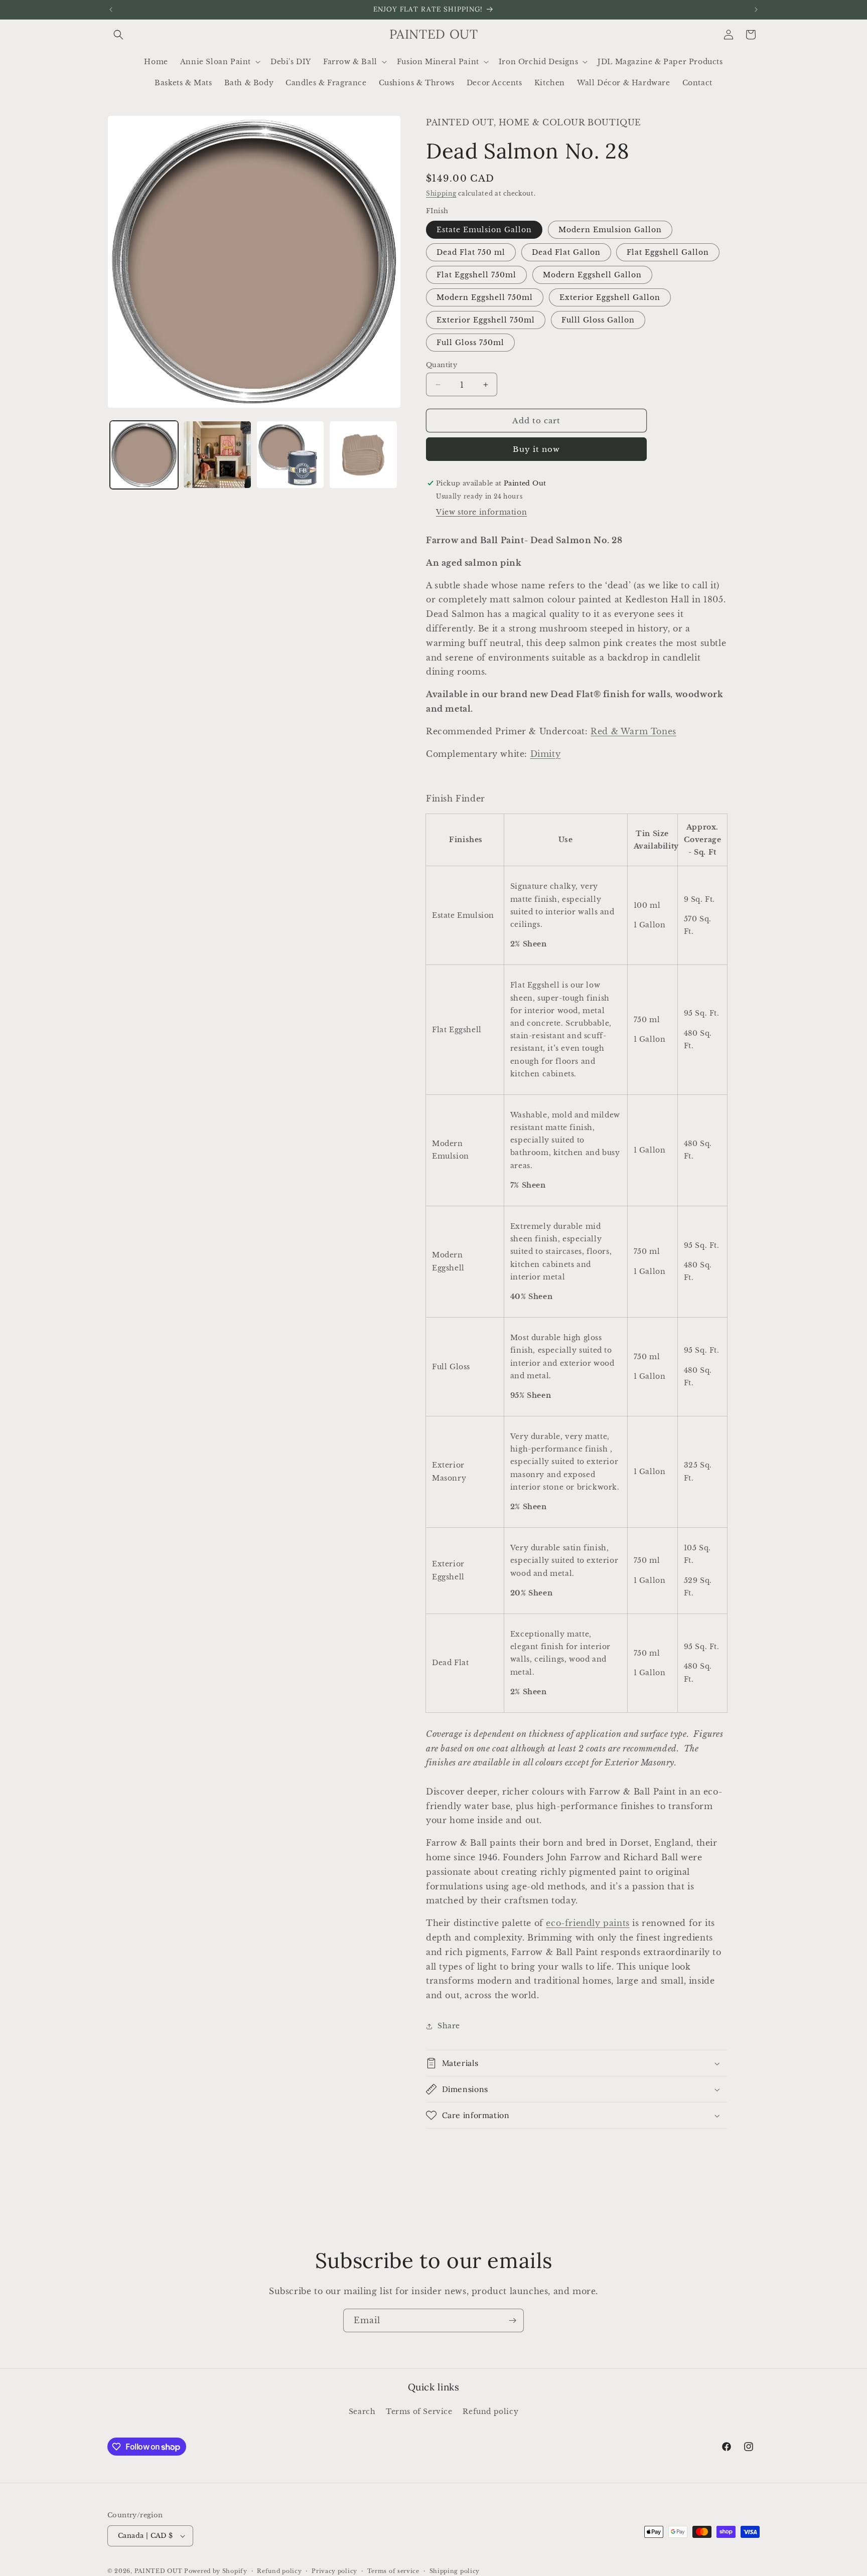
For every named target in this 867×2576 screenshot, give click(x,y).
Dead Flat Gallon (566, 252)
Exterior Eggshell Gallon (610, 297)
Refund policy (490, 2411)
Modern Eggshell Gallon (592, 275)
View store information (481, 512)
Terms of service (393, 2570)
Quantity (442, 365)
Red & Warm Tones (633, 731)
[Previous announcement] (111, 10)
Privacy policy (334, 2570)
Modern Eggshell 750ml (485, 297)
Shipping (441, 193)
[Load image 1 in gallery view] (144, 455)
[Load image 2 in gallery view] (217, 455)
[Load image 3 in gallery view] (291, 455)
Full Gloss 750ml (470, 343)
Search (362, 2411)
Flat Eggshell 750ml (476, 275)
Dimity (546, 754)
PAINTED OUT (159, 2571)
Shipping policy (455, 2570)
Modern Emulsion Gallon (610, 230)
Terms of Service (419, 2411)
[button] (118, 35)
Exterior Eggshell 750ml (486, 320)
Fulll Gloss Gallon (598, 320)
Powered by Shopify (216, 2571)
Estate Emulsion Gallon (484, 230)
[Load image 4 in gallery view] (363, 455)
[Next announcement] (756, 10)
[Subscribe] (512, 2320)
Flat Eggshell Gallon (668, 252)
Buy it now (536, 449)
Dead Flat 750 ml (471, 252)
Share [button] (449, 2026)
